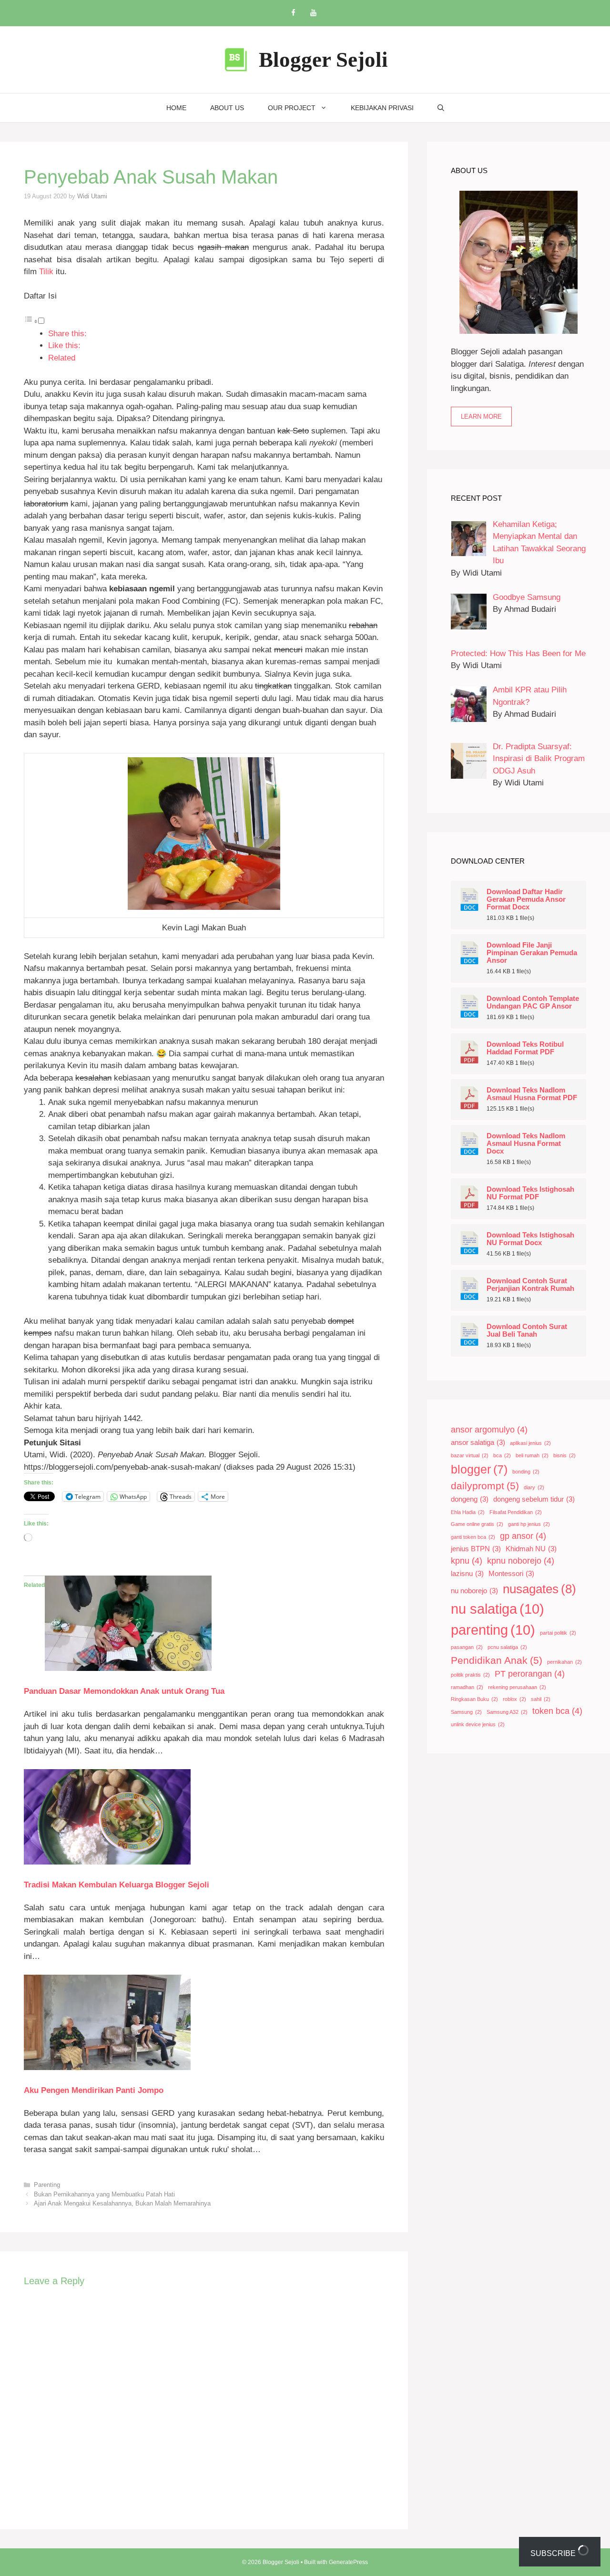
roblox (514, 1699)
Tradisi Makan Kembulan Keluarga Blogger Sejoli (117, 1885)
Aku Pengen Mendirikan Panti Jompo (94, 2090)
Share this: (67, 334)
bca (502, 1455)
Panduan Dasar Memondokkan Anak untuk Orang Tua (124, 1691)
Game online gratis (477, 1524)
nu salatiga (498, 1609)
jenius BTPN (476, 1549)
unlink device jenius (478, 1724)
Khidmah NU (531, 1549)
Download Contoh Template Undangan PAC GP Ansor (533, 1002)
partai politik (558, 1633)
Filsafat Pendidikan (516, 1512)
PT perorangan (530, 1674)
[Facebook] (293, 13)
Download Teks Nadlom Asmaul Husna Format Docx (526, 1144)
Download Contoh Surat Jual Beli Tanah (527, 1330)
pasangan (467, 1647)
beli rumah (532, 1455)
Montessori (511, 1574)
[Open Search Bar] (441, 108)
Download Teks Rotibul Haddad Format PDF (525, 1048)
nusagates (539, 1589)
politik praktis (470, 1675)
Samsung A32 (507, 1712)
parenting (493, 1630)
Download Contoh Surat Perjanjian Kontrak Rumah (530, 1285)
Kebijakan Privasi (382, 108)
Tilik (46, 272)
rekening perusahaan (517, 1687)
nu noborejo (474, 1591)
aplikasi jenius (530, 1443)
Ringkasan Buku (474, 1699)
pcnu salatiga (507, 1647)
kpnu (467, 1561)
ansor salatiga (478, 1443)
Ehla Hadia (468, 1512)
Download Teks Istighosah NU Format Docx (530, 1239)
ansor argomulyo (489, 1430)
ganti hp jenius (529, 1524)
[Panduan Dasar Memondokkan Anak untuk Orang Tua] (128, 1668)
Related (62, 358)
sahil (541, 1699)
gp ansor (523, 1536)
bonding (526, 1472)
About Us (227, 108)
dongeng (470, 1499)
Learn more (481, 417)
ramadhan (467, 1687)
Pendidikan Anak (497, 1660)
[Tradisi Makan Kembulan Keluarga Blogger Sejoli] (107, 1862)
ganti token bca (473, 1537)
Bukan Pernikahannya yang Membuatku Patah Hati (104, 2194)
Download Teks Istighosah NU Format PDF (530, 1193)
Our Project (292, 108)
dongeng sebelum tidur (534, 1499)
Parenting (47, 2185)
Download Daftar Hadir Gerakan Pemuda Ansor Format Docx (526, 899)
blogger (479, 1469)
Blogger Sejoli (323, 60)
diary (534, 1487)
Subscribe (554, 2553)
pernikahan (564, 1662)
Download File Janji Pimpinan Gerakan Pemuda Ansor (532, 953)
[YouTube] (313, 13)
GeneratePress (348, 2562)
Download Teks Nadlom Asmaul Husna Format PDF (532, 1094)
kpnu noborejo (521, 1561)
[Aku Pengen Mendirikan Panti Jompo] (107, 2067)
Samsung (466, 1712)
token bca (557, 1711)
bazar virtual (470, 1455)
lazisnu (467, 1574)
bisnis (564, 1455)
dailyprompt (485, 1486)
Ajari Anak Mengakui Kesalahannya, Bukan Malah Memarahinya (122, 2203)
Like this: (64, 345)
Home (176, 108)
